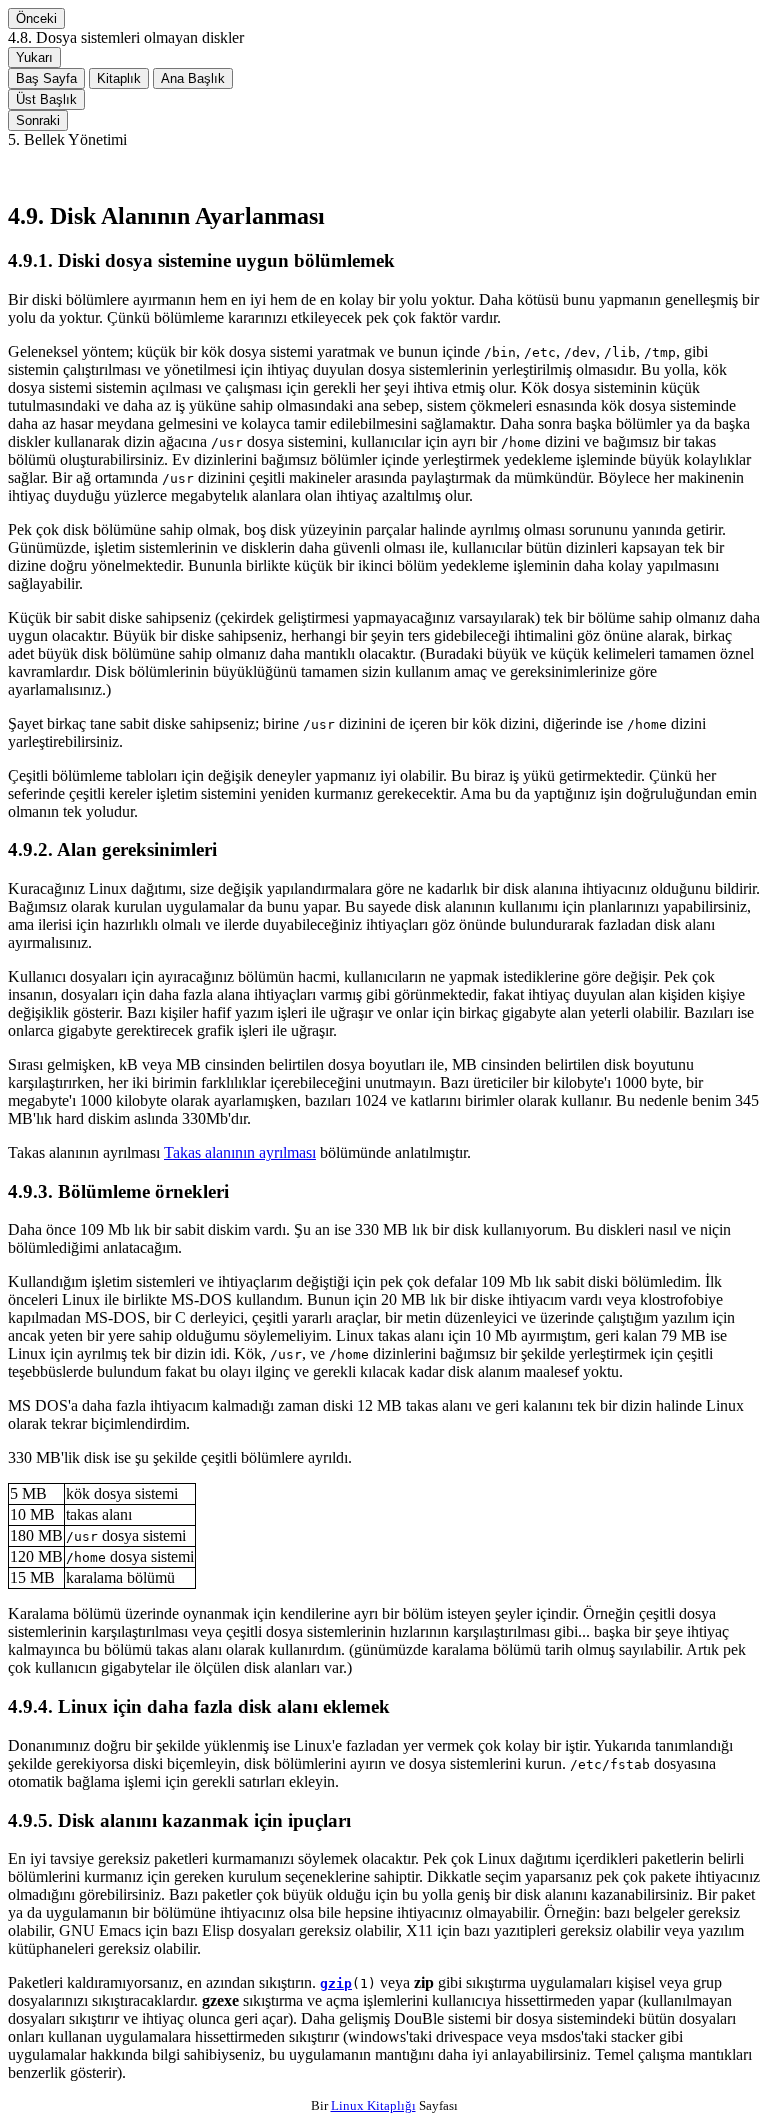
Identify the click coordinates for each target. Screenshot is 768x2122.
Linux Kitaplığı (373, 2105)
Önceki (36, 18)
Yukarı (34, 57)
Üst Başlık (46, 99)
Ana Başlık (193, 78)
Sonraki (38, 120)
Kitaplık (119, 78)
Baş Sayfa (46, 78)
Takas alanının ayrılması (240, 1152)
